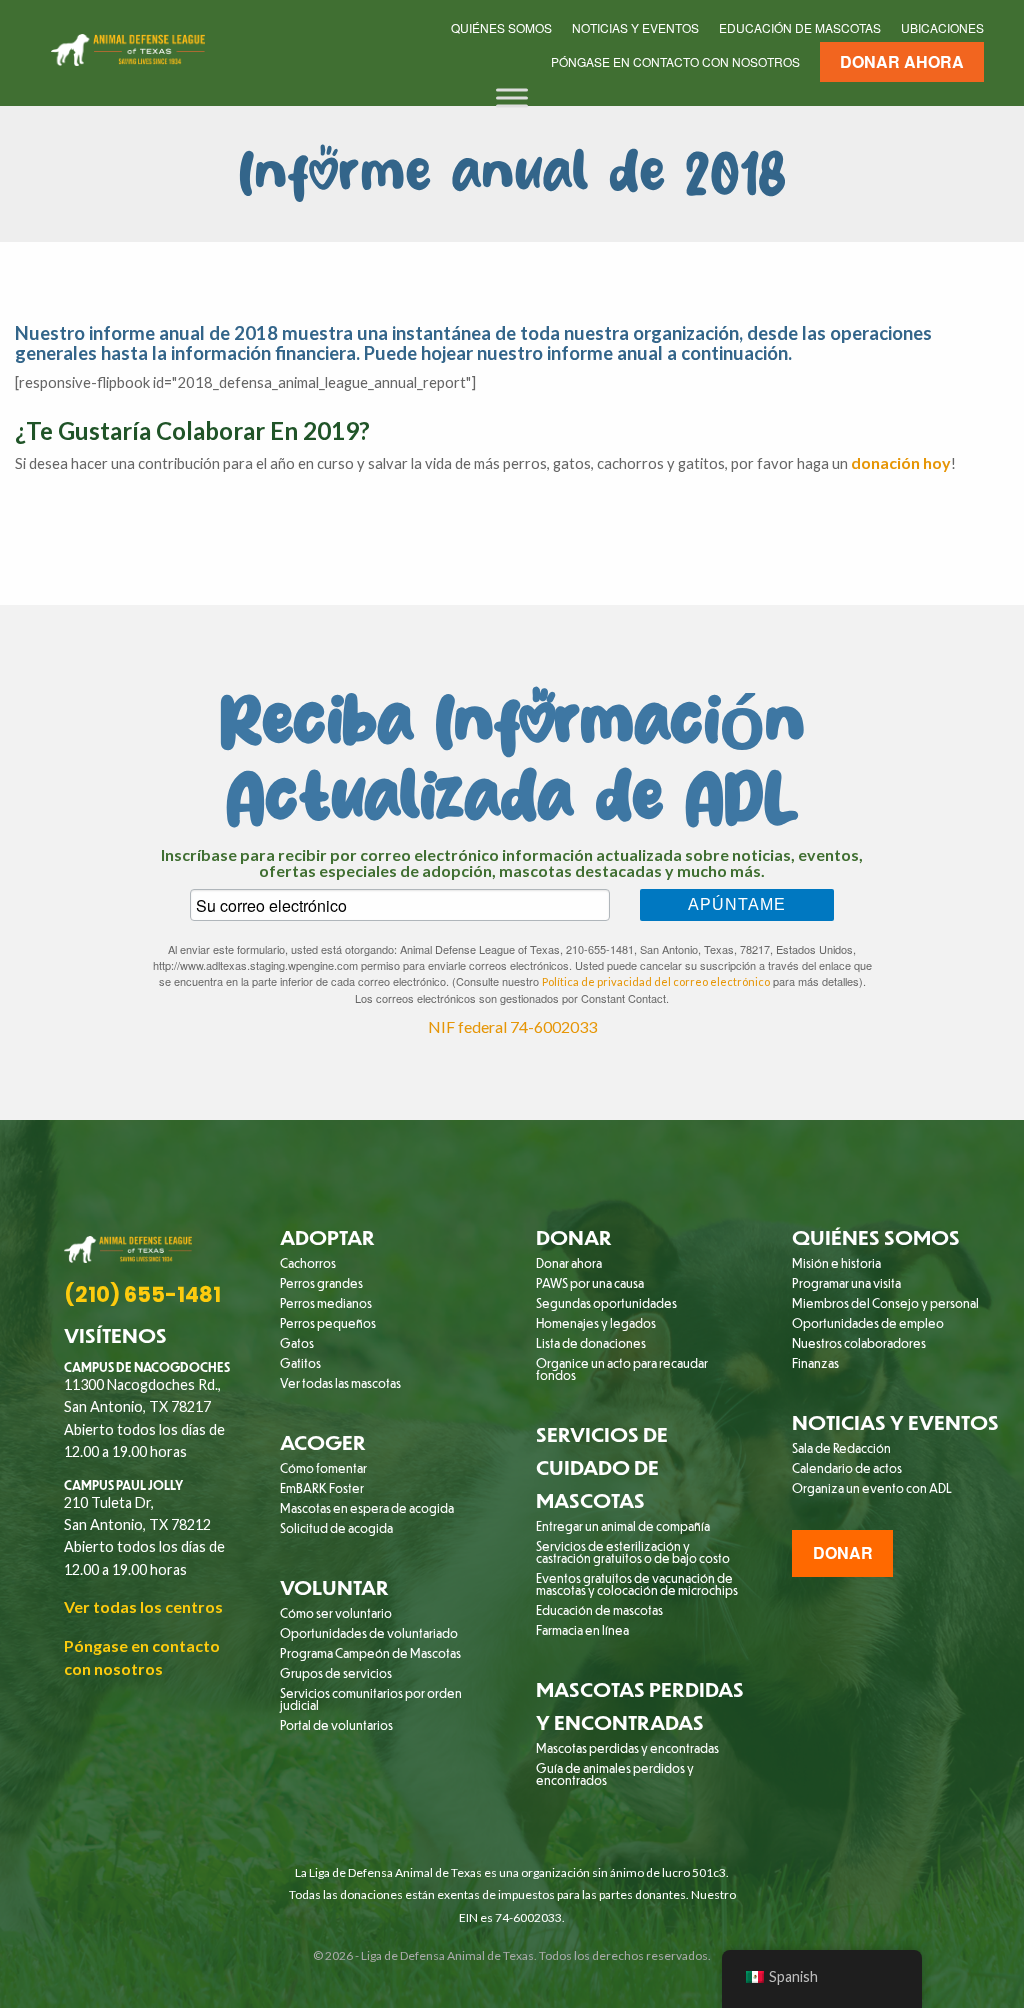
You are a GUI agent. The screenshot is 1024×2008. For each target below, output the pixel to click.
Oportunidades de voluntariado (369, 1633)
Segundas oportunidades (606, 1303)
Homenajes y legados (596, 1323)
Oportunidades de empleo (868, 1323)
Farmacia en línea (582, 1630)
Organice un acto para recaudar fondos (622, 1369)
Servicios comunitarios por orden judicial (371, 1699)
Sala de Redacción (841, 1448)
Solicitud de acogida (336, 1528)
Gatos (297, 1343)
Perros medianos (326, 1303)
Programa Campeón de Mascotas (370, 1653)
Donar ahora (902, 61)
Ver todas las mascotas (340, 1383)
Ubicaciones (942, 27)
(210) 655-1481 (142, 1294)
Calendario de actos (847, 1468)
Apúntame (737, 904)
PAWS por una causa (590, 1283)
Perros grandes (321, 1283)
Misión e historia (836, 1263)
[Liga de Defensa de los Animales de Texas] (128, 46)
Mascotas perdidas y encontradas (627, 1748)
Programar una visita (846, 1283)
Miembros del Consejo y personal (885, 1303)
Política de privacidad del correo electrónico (656, 981)
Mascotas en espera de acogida (367, 1508)
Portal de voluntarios (336, 1725)
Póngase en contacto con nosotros (675, 61)
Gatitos (300, 1363)
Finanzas (815, 1363)
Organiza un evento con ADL (872, 1488)
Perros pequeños (328, 1323)
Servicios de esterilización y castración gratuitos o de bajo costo (633, 1552)
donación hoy (901, 462)
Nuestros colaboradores (859, 1343)
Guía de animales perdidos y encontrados (615, 1774)
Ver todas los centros (143, 1606)
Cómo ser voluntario (336, 1613)
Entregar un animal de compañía (623, 1526)
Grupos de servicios (336, 1673)
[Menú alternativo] (512, 97)
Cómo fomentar (323, 1468)
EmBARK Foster (322, 1488)
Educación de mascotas (800, 27)
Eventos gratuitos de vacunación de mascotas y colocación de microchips (637, 1584)
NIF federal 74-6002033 (512, 1026)
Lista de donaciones (591, 1343)
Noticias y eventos (635, 27)
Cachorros (308, 1263)
